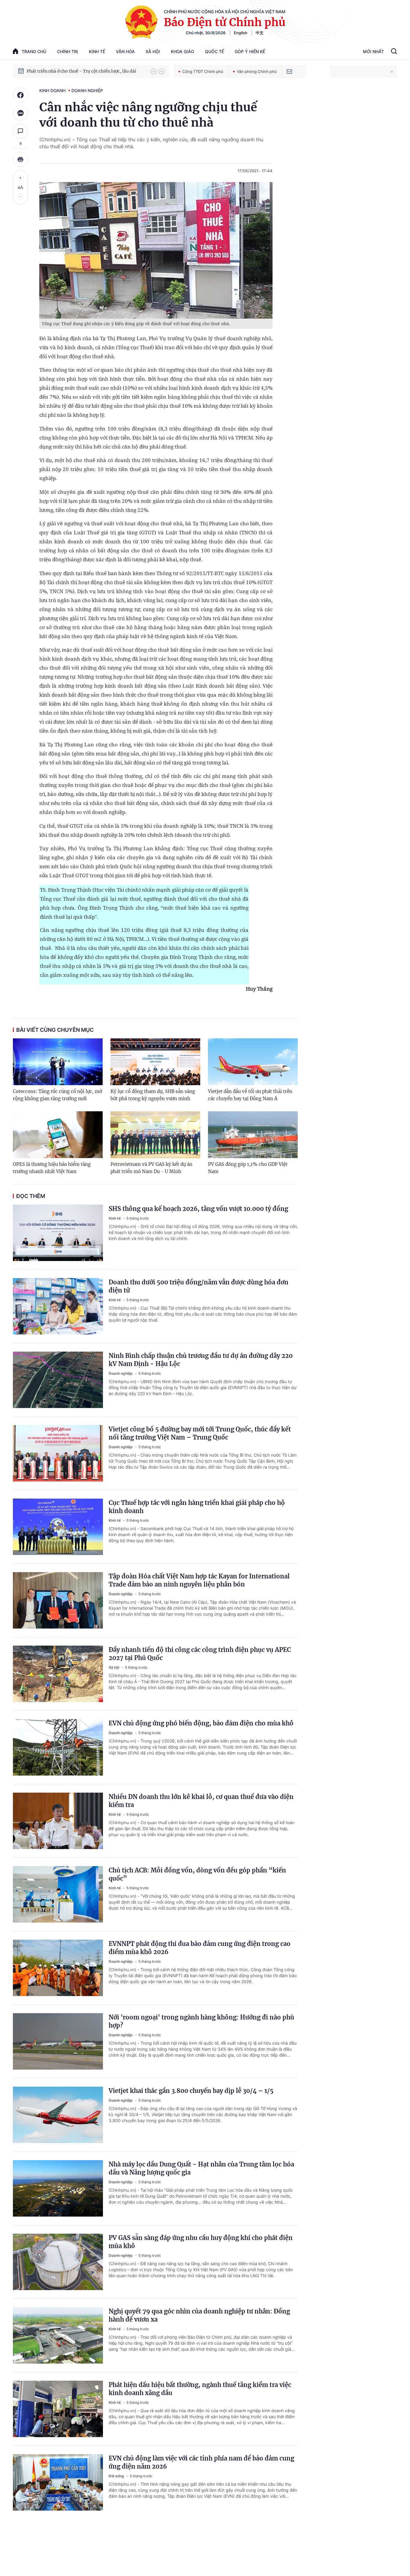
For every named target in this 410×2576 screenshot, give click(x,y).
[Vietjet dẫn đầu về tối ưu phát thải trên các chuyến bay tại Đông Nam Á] (253, 1062)
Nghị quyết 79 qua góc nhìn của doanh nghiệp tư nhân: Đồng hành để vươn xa (199, 2315)
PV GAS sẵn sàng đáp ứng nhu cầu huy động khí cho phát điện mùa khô (201, 2242)
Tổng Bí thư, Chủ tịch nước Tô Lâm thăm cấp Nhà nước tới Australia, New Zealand (86, 71)
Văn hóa (125, 51)
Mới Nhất (373, 51)
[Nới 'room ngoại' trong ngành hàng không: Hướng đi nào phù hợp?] (58, 2041)
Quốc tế (214, 51)
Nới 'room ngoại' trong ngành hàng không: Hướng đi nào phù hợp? (201, 2021)
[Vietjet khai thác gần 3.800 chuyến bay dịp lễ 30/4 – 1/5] (58, 2115)
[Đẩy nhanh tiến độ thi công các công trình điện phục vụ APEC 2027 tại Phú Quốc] (58, 1674)
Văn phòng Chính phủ (257, 71)
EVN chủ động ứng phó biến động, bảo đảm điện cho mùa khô (201, 1723)
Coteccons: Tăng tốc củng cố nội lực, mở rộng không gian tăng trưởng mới (57, 1095)
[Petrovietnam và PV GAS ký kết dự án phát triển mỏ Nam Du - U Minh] (155, 1135)
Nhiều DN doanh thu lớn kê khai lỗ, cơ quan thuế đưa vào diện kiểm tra (201, 1801)
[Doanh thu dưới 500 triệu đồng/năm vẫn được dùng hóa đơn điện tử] (58, 1306)
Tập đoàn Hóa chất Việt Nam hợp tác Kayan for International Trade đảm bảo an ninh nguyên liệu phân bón (199, 1580)
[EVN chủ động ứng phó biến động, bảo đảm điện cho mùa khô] (58, 1747)
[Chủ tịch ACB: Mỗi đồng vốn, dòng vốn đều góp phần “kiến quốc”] (58, 1894)
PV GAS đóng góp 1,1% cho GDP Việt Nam (248, 1168)
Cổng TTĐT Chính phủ (203, 71)
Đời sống (117, 2476)
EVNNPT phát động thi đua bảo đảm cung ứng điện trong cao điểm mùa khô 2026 (200, 1948)
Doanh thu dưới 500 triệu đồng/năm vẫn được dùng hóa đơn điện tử (199, 1286)
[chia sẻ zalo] (20, 113)
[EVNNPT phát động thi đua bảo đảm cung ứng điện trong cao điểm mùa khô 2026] (58, 1968)
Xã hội (153, 51)
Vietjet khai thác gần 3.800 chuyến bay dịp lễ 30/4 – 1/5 (191, 2091)
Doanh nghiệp (87, 90)
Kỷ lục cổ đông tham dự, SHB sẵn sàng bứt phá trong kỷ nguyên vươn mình (153, 1095)
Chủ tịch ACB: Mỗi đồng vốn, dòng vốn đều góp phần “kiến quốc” (197, 1874)
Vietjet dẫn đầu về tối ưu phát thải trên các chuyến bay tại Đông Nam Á (250, 1095)
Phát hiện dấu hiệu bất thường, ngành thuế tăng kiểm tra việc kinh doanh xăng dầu (200, 2389)
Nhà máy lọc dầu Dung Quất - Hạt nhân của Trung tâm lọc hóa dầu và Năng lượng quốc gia (201, 2168)
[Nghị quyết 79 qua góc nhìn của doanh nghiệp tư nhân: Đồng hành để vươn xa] (58, 2335)
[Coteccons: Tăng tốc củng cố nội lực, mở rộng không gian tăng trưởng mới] (58, 1062)
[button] (154, 71)
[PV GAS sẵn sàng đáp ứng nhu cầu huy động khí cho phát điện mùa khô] (58, 2262)
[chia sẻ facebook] (20, 95)
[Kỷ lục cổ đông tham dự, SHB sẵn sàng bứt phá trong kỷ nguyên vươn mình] (155, 1062)
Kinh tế (97, 51)
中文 (260, 33)
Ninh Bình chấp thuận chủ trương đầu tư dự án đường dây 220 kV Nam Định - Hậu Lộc (201, 1360)
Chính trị (68, 51)
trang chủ (34, 51)
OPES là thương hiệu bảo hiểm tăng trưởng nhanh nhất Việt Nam (52, 1168)
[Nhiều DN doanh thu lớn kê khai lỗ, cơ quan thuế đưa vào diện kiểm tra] (58, 1821)
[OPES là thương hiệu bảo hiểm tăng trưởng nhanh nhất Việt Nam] (58, 1135)
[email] (289, 71)
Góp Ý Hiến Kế (250, 51)
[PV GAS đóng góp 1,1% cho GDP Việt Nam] (253, 1135)
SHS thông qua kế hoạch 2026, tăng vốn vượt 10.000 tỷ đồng (198, 1209)
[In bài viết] (20, 159)
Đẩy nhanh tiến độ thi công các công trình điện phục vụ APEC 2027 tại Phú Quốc (200, 1654)
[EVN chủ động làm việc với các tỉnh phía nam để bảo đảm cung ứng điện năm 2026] (58, 2482)
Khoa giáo (182, 51)
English (241, 33)
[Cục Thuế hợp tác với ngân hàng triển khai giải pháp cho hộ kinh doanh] (58, 1527)
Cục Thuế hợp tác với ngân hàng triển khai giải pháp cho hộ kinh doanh (197, 1507)
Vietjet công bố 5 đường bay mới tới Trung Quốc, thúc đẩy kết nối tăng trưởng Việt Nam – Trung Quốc (200, 1433)
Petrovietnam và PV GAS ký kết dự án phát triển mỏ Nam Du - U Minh (151, 1168)
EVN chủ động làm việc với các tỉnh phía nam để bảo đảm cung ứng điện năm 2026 (201, 2462)
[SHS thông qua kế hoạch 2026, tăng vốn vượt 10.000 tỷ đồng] (58, 1233)
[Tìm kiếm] (394, 52)
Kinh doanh (52, 90)
